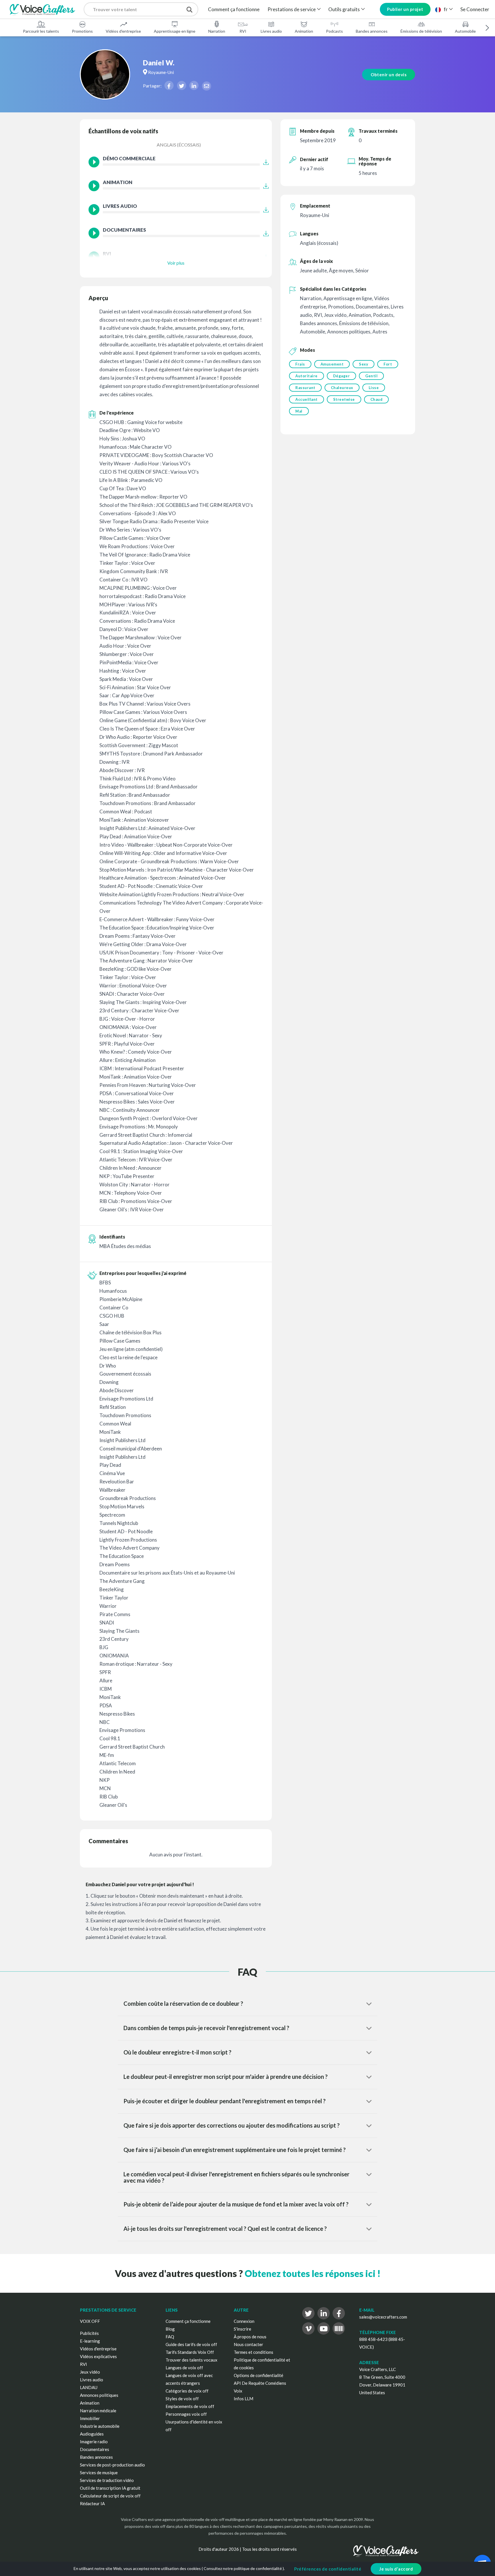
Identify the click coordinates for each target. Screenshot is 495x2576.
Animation (304, 31)
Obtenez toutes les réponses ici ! (313, 2273)
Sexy (364, 364)
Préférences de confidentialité (328, 2569)
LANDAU (89, 2387)
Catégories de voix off (187, 2391)
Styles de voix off (182, 2399)
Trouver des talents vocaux (191, 2360)
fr (446, 9)
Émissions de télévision (421, 31)
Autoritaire (307, 376)
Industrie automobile (100, 2426)
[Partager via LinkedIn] (194, 85)
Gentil (371, 376)
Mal (299, 411)
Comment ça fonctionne (234, 9)
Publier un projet (405, 9)
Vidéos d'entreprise (123, 31)
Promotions (82, 31)
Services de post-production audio (112, 2465)
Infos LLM (243, 2399)
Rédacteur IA (92, 2503)
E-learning (90, 2341)
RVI (243, 31)
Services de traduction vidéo (107, 2480)
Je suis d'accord (396, 2569)
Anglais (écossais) (179, 145)
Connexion (244, 2321)
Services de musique (99, 2473)
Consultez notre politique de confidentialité (243, 2568)
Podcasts (334, 31)
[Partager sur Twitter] (182, 85)
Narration (217, 31)
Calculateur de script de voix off (110, 2496)
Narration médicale (98, 2411)
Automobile (465, 31)
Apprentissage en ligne (175, 31)
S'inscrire (242, 2329)
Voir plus (176, 263)
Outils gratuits (344, 9)
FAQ (170, 2337)
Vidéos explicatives (98, 2356)
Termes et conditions (254, 2352)
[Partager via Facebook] (169, 85)
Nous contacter (249, 2344)
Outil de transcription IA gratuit (110, 2488)
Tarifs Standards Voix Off (190, 2352)
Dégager (342, 376)
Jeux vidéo (90, 2372)
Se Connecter (475, 9)
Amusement (332, 364)
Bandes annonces (372, 31)
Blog (170, 2329)
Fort (388, 364)
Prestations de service (292, 9)
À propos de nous (250, 2337)
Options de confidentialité (259, 2375)
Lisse (374, 388)
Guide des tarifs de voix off (191, 2344)
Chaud (377, 399)
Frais (300, 364)
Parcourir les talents (41, 31)
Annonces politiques (99, 2395)
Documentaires (95, 2449)
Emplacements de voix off (190, 2406)
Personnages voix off (186, 2414)
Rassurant (305, 388)
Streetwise (344, 399)
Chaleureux (342, 388)
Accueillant (307, 399)
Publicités (89, 2333)
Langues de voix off (184, 2368)
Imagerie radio (94, 2442)
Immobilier (90, 2418)
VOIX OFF (90, 2321)
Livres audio (271, 31)
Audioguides (92, 2434)
